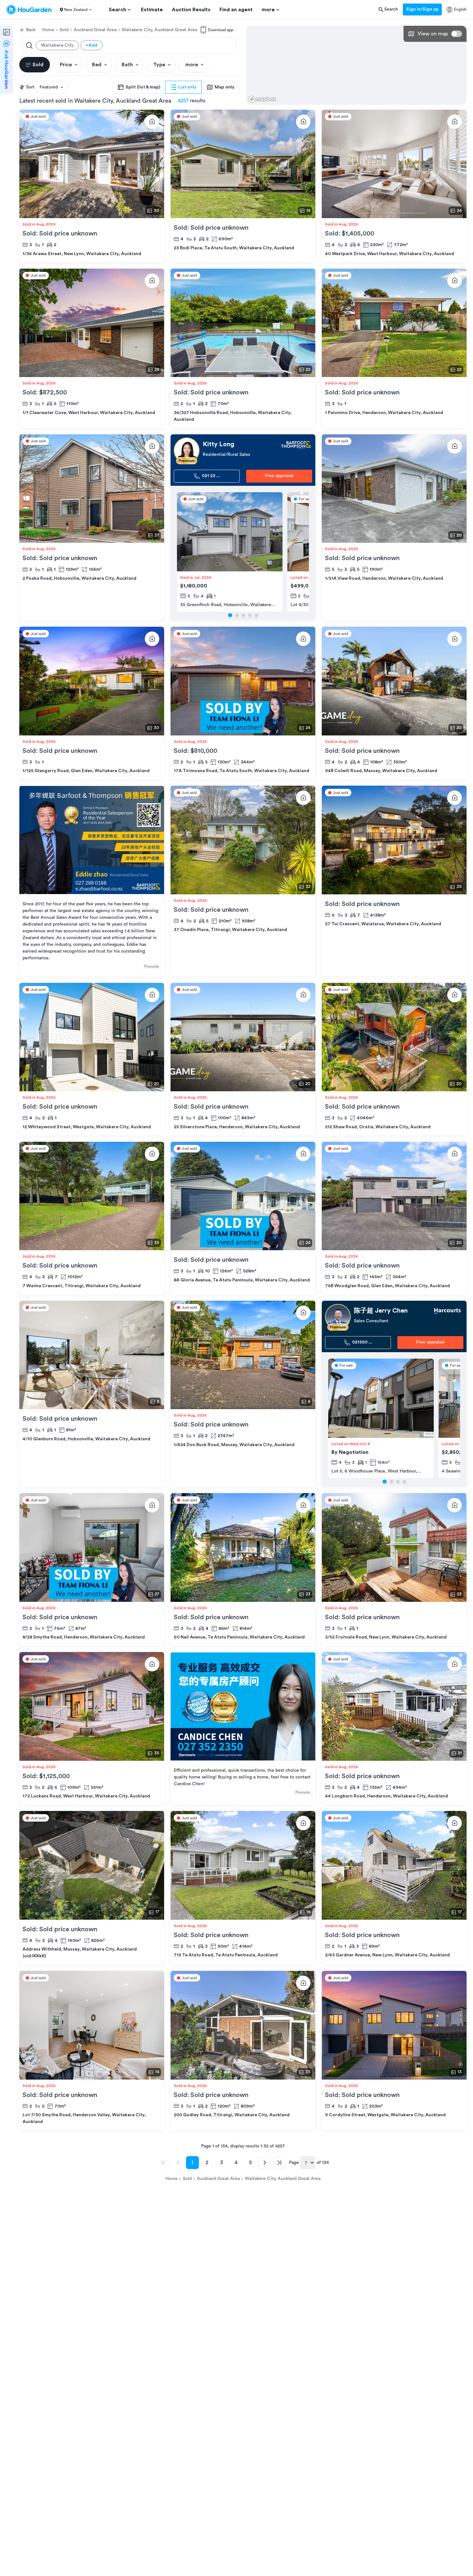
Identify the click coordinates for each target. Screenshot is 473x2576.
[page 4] (250, 615)
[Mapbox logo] (262, 99)
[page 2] (237, 615)
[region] (356, 65)
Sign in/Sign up (422, 9)
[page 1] (230, 615)
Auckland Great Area (95, 30)
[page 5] (256, 615)
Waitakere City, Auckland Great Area (159, 30)
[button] (75, 10)
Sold (64, 30)
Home (48, 30)
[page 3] (243, 615)
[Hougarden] (29, 10)
